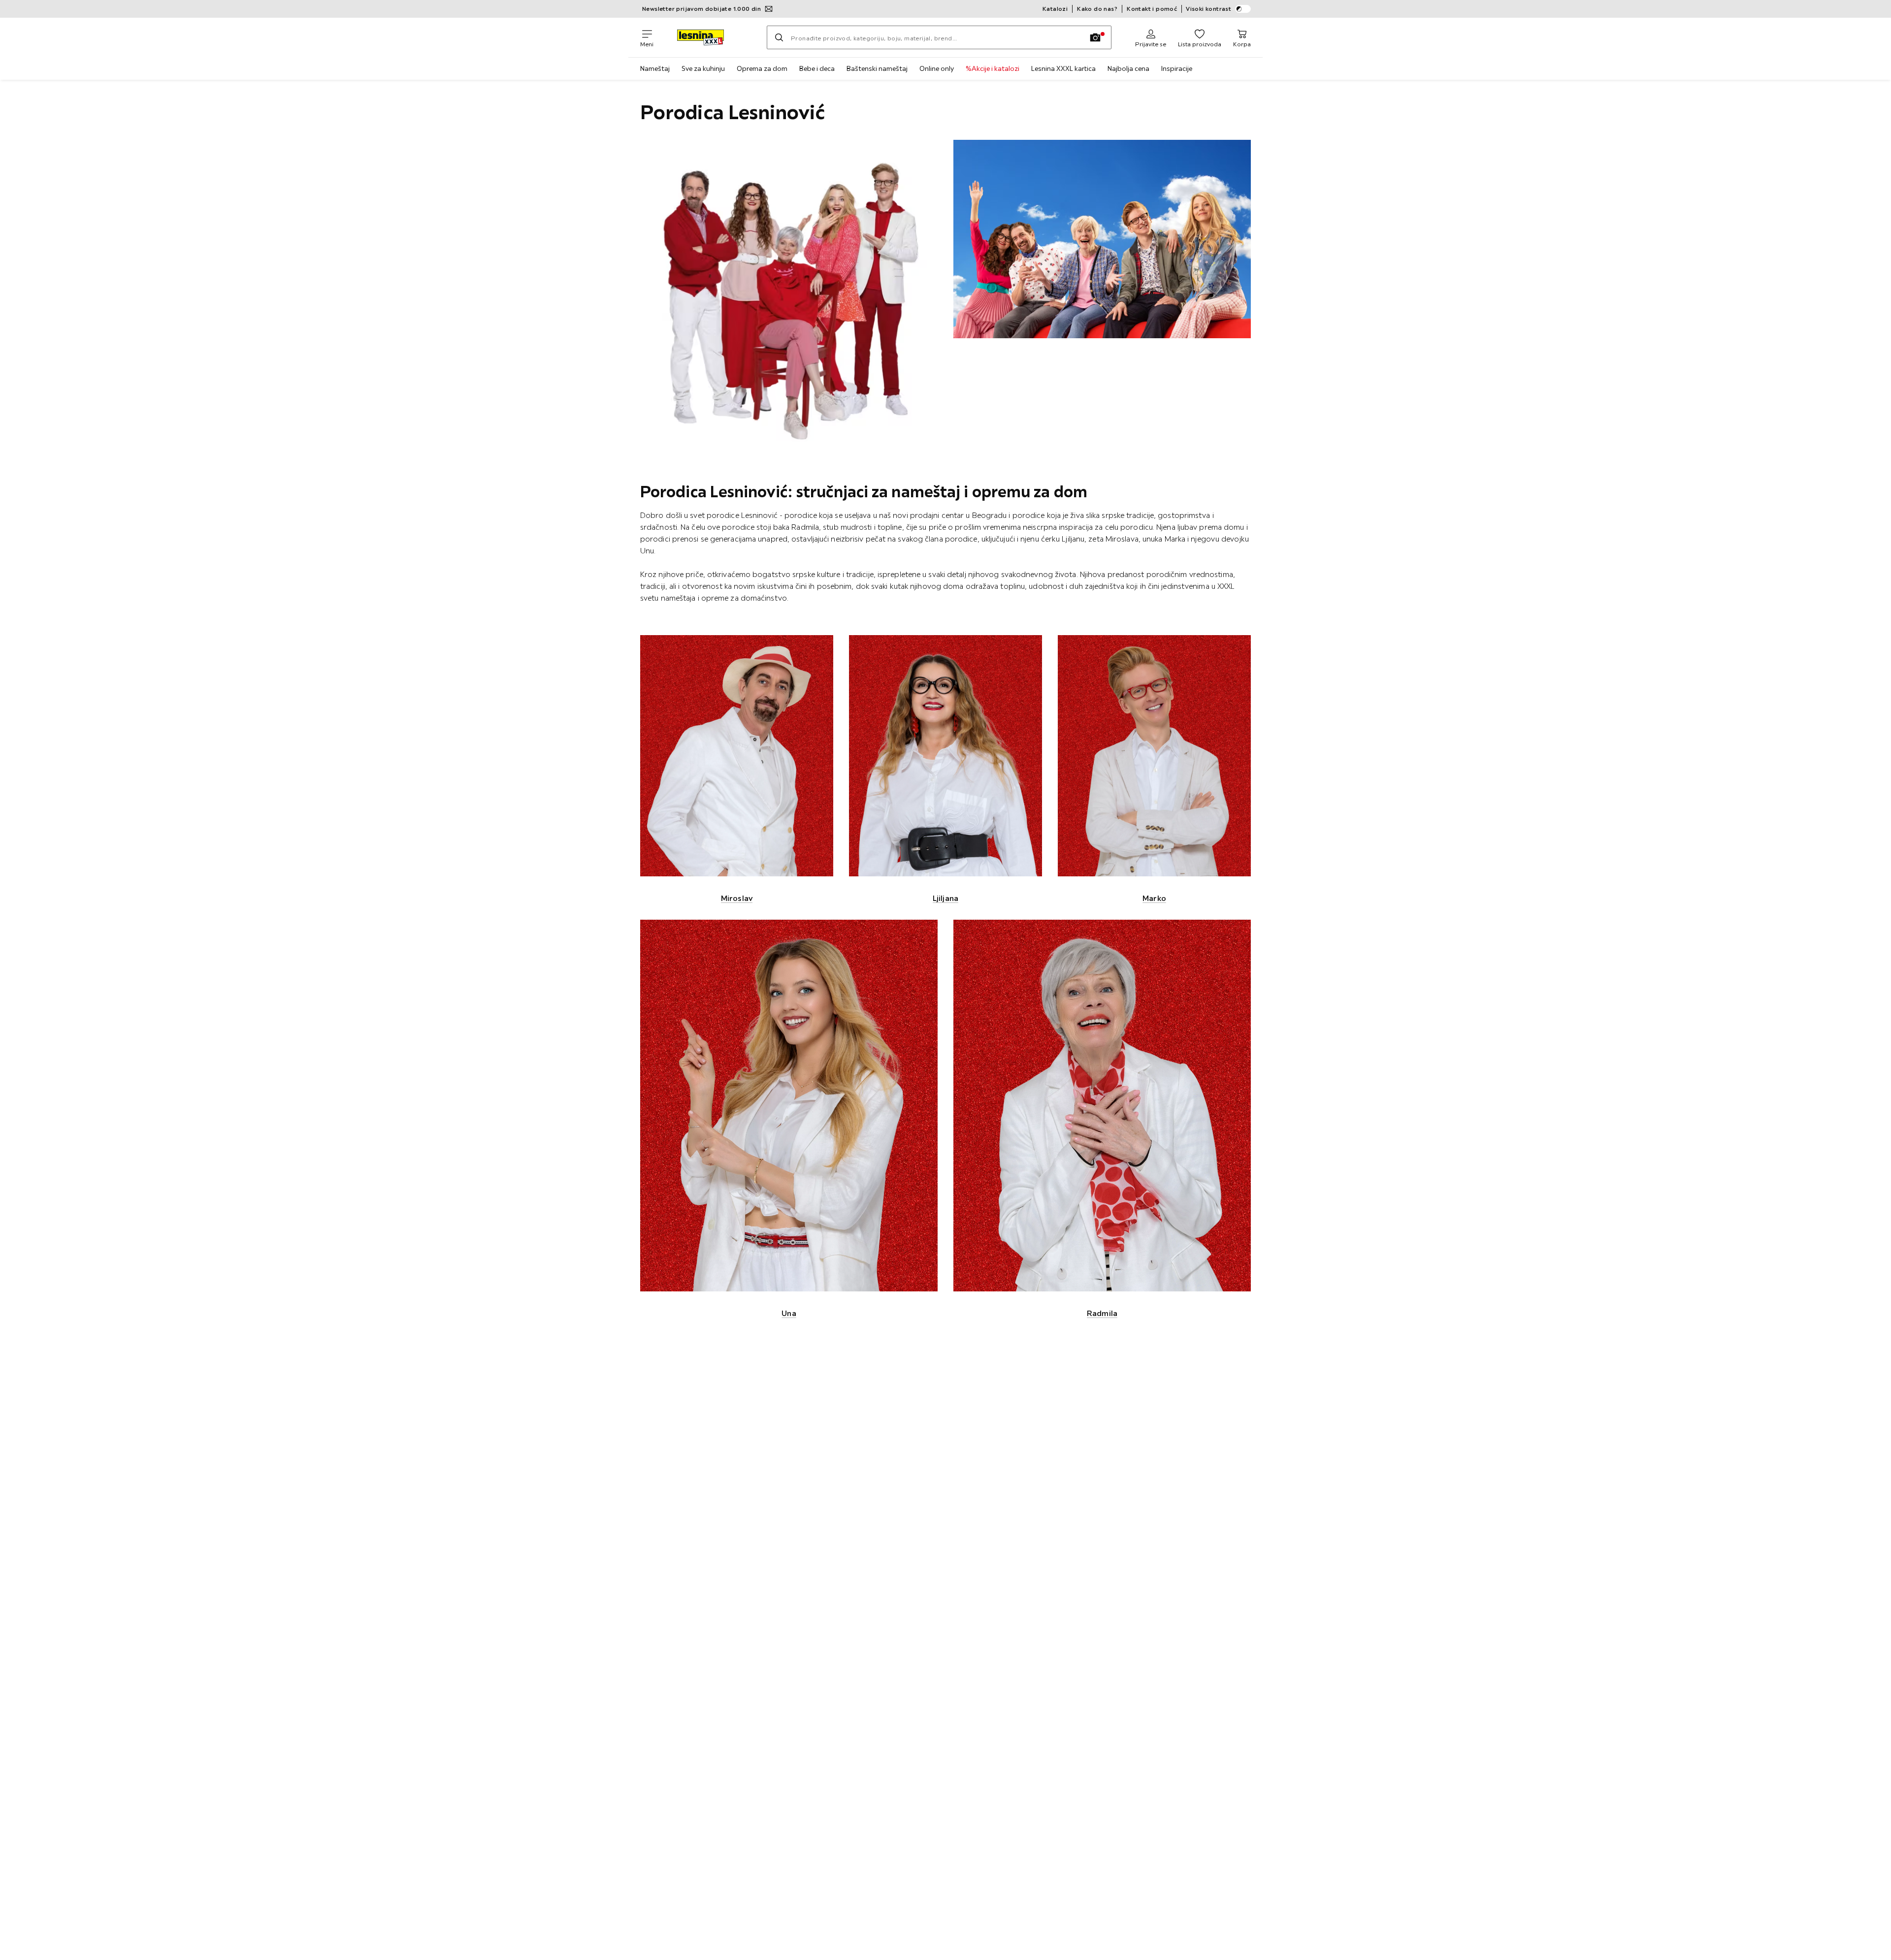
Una (789, 1313)
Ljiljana (945, 898)
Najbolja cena (1128, 68)
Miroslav (737, 898)
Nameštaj (655, 68)
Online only (937, 68)
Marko (1154, 898)
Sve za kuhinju (703, 68)
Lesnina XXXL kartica (1063, 68)
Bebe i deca (817, 68)
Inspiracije (1177, 68)
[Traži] (779, 37)
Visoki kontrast (1208, 9)
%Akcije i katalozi (993, 68)
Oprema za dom (762, 68)
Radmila (1102, 1313)
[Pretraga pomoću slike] (1095, 37)
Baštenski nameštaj (877, 68)
